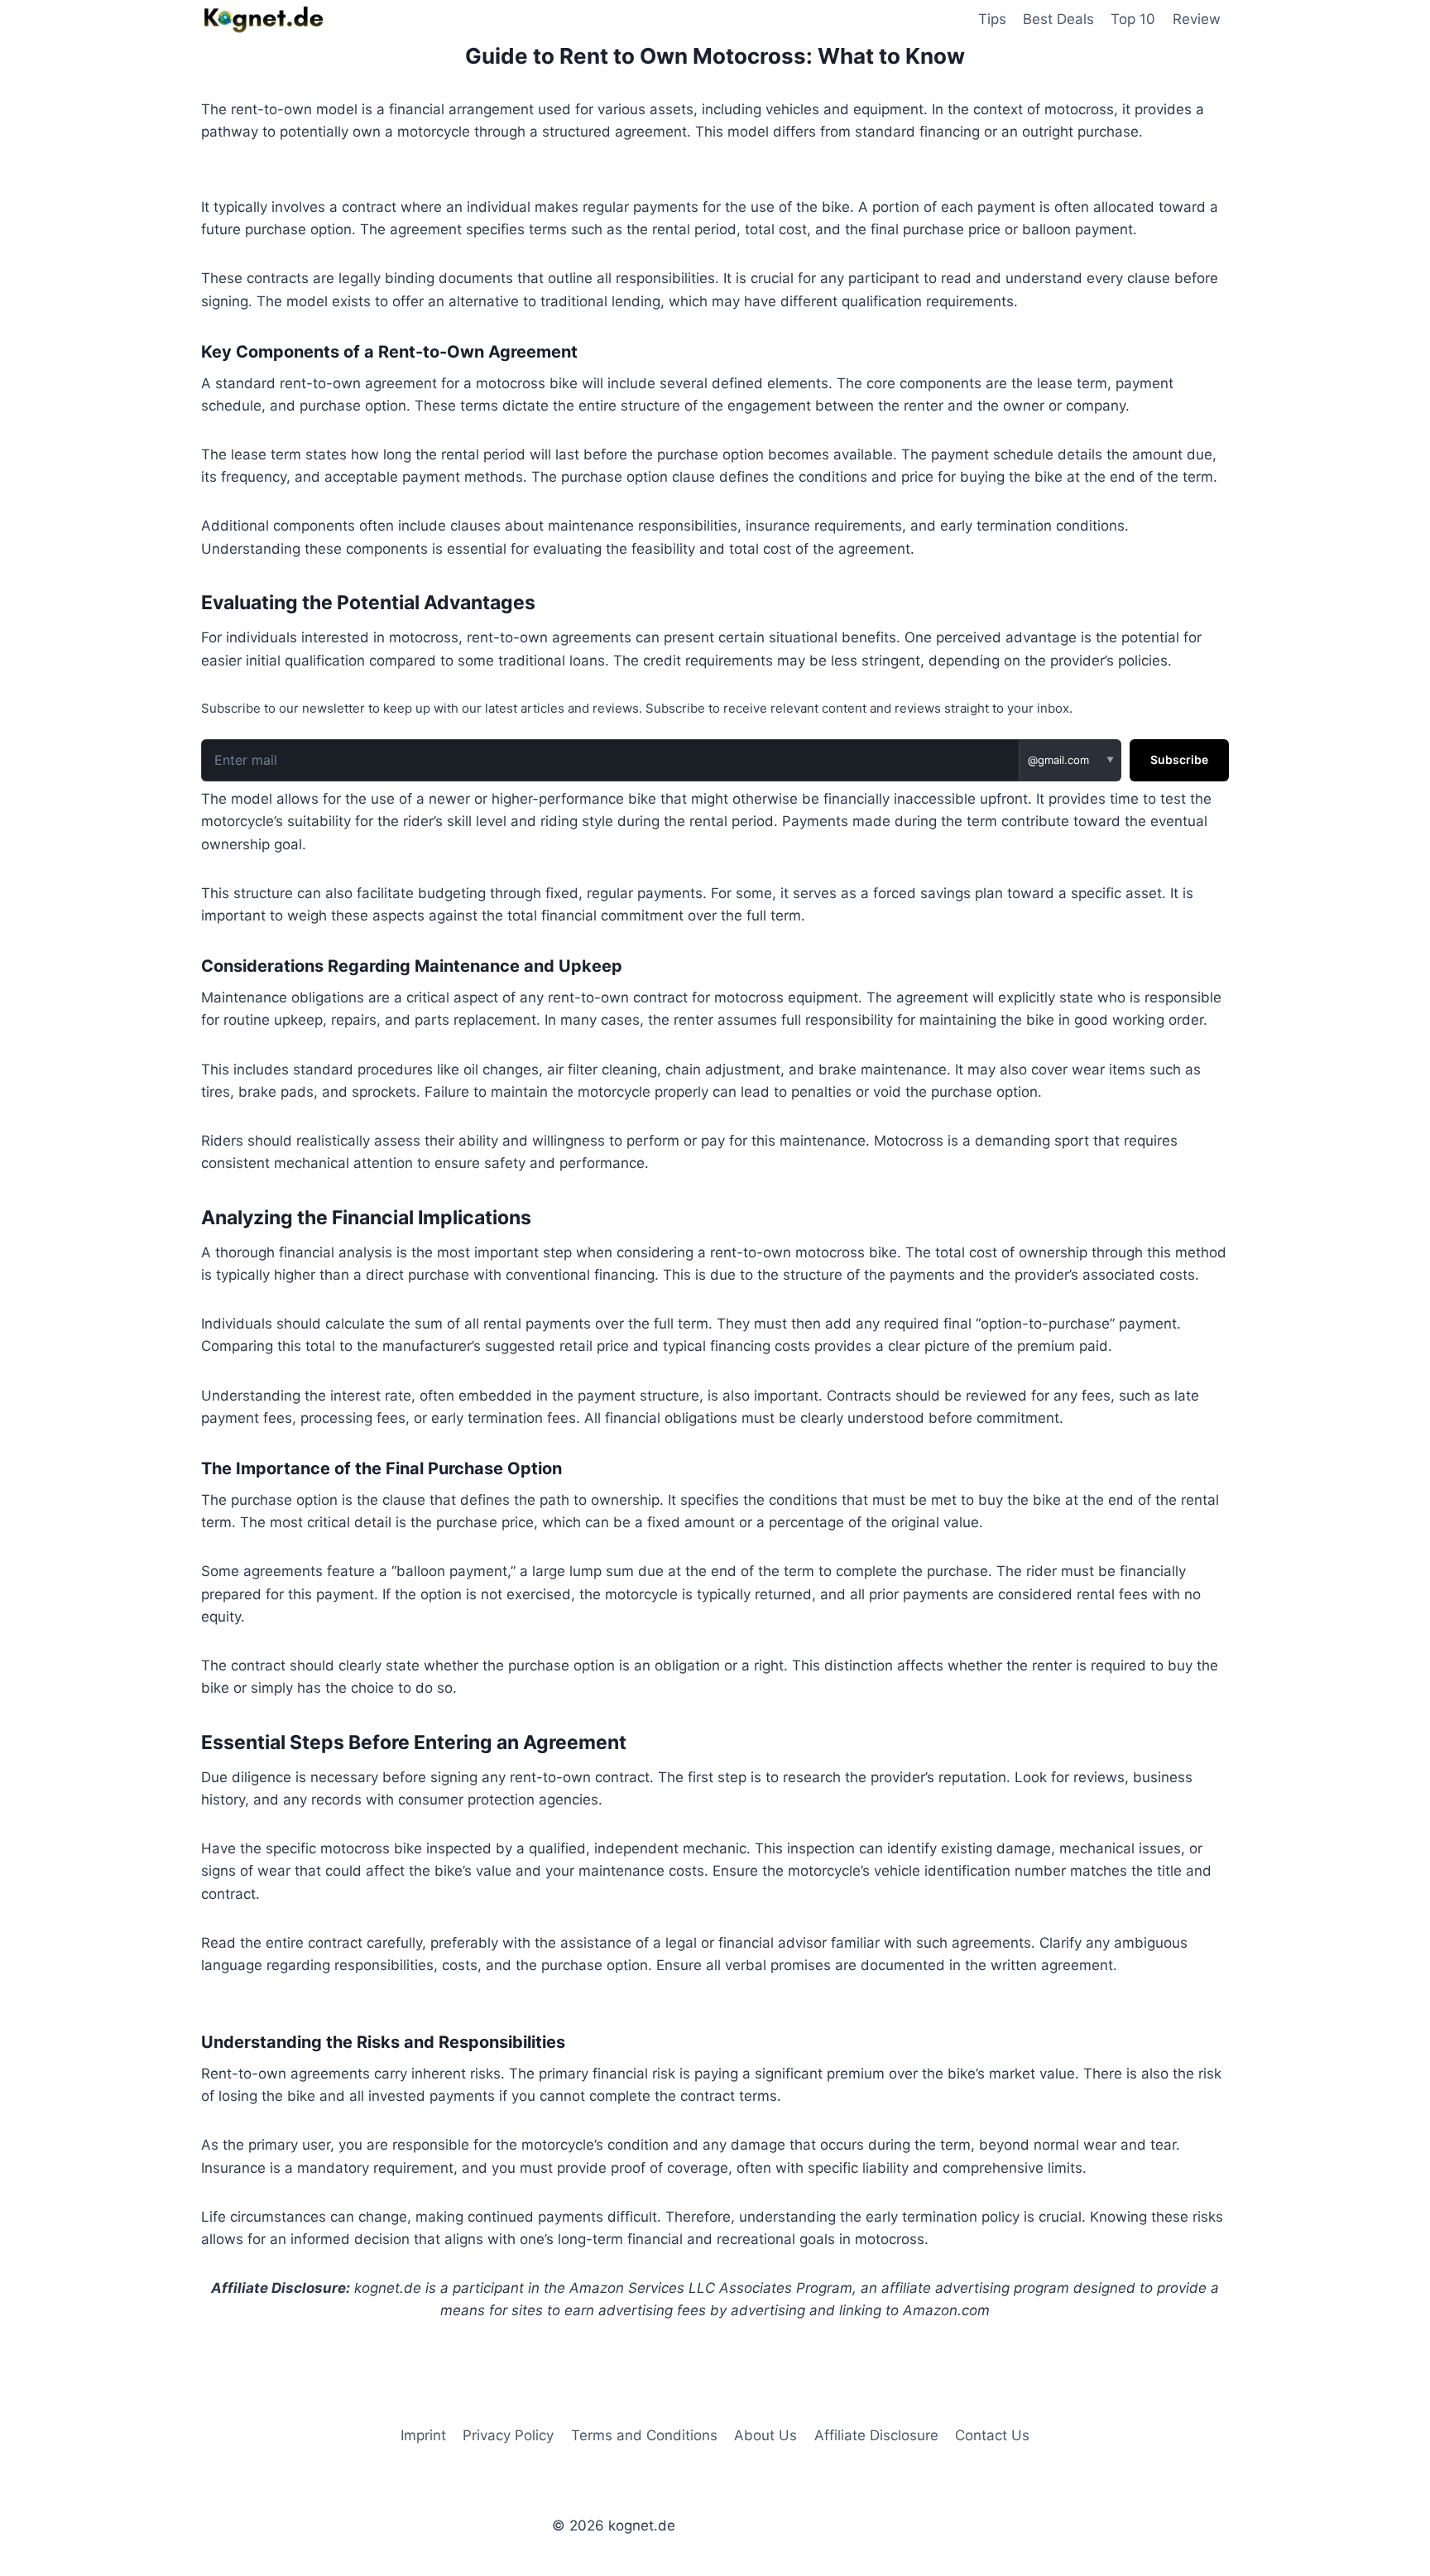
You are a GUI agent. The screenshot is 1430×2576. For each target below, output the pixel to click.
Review (1197, 19)
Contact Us (992, 2435)
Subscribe (1179, 759)
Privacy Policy (508, 2435)
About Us (765, 2435)
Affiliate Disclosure (876, 2435)
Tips (992, 19)
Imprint (423, 2435)
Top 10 (1133, 19)
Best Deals (1058, 19)
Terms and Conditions (644, 2435)
